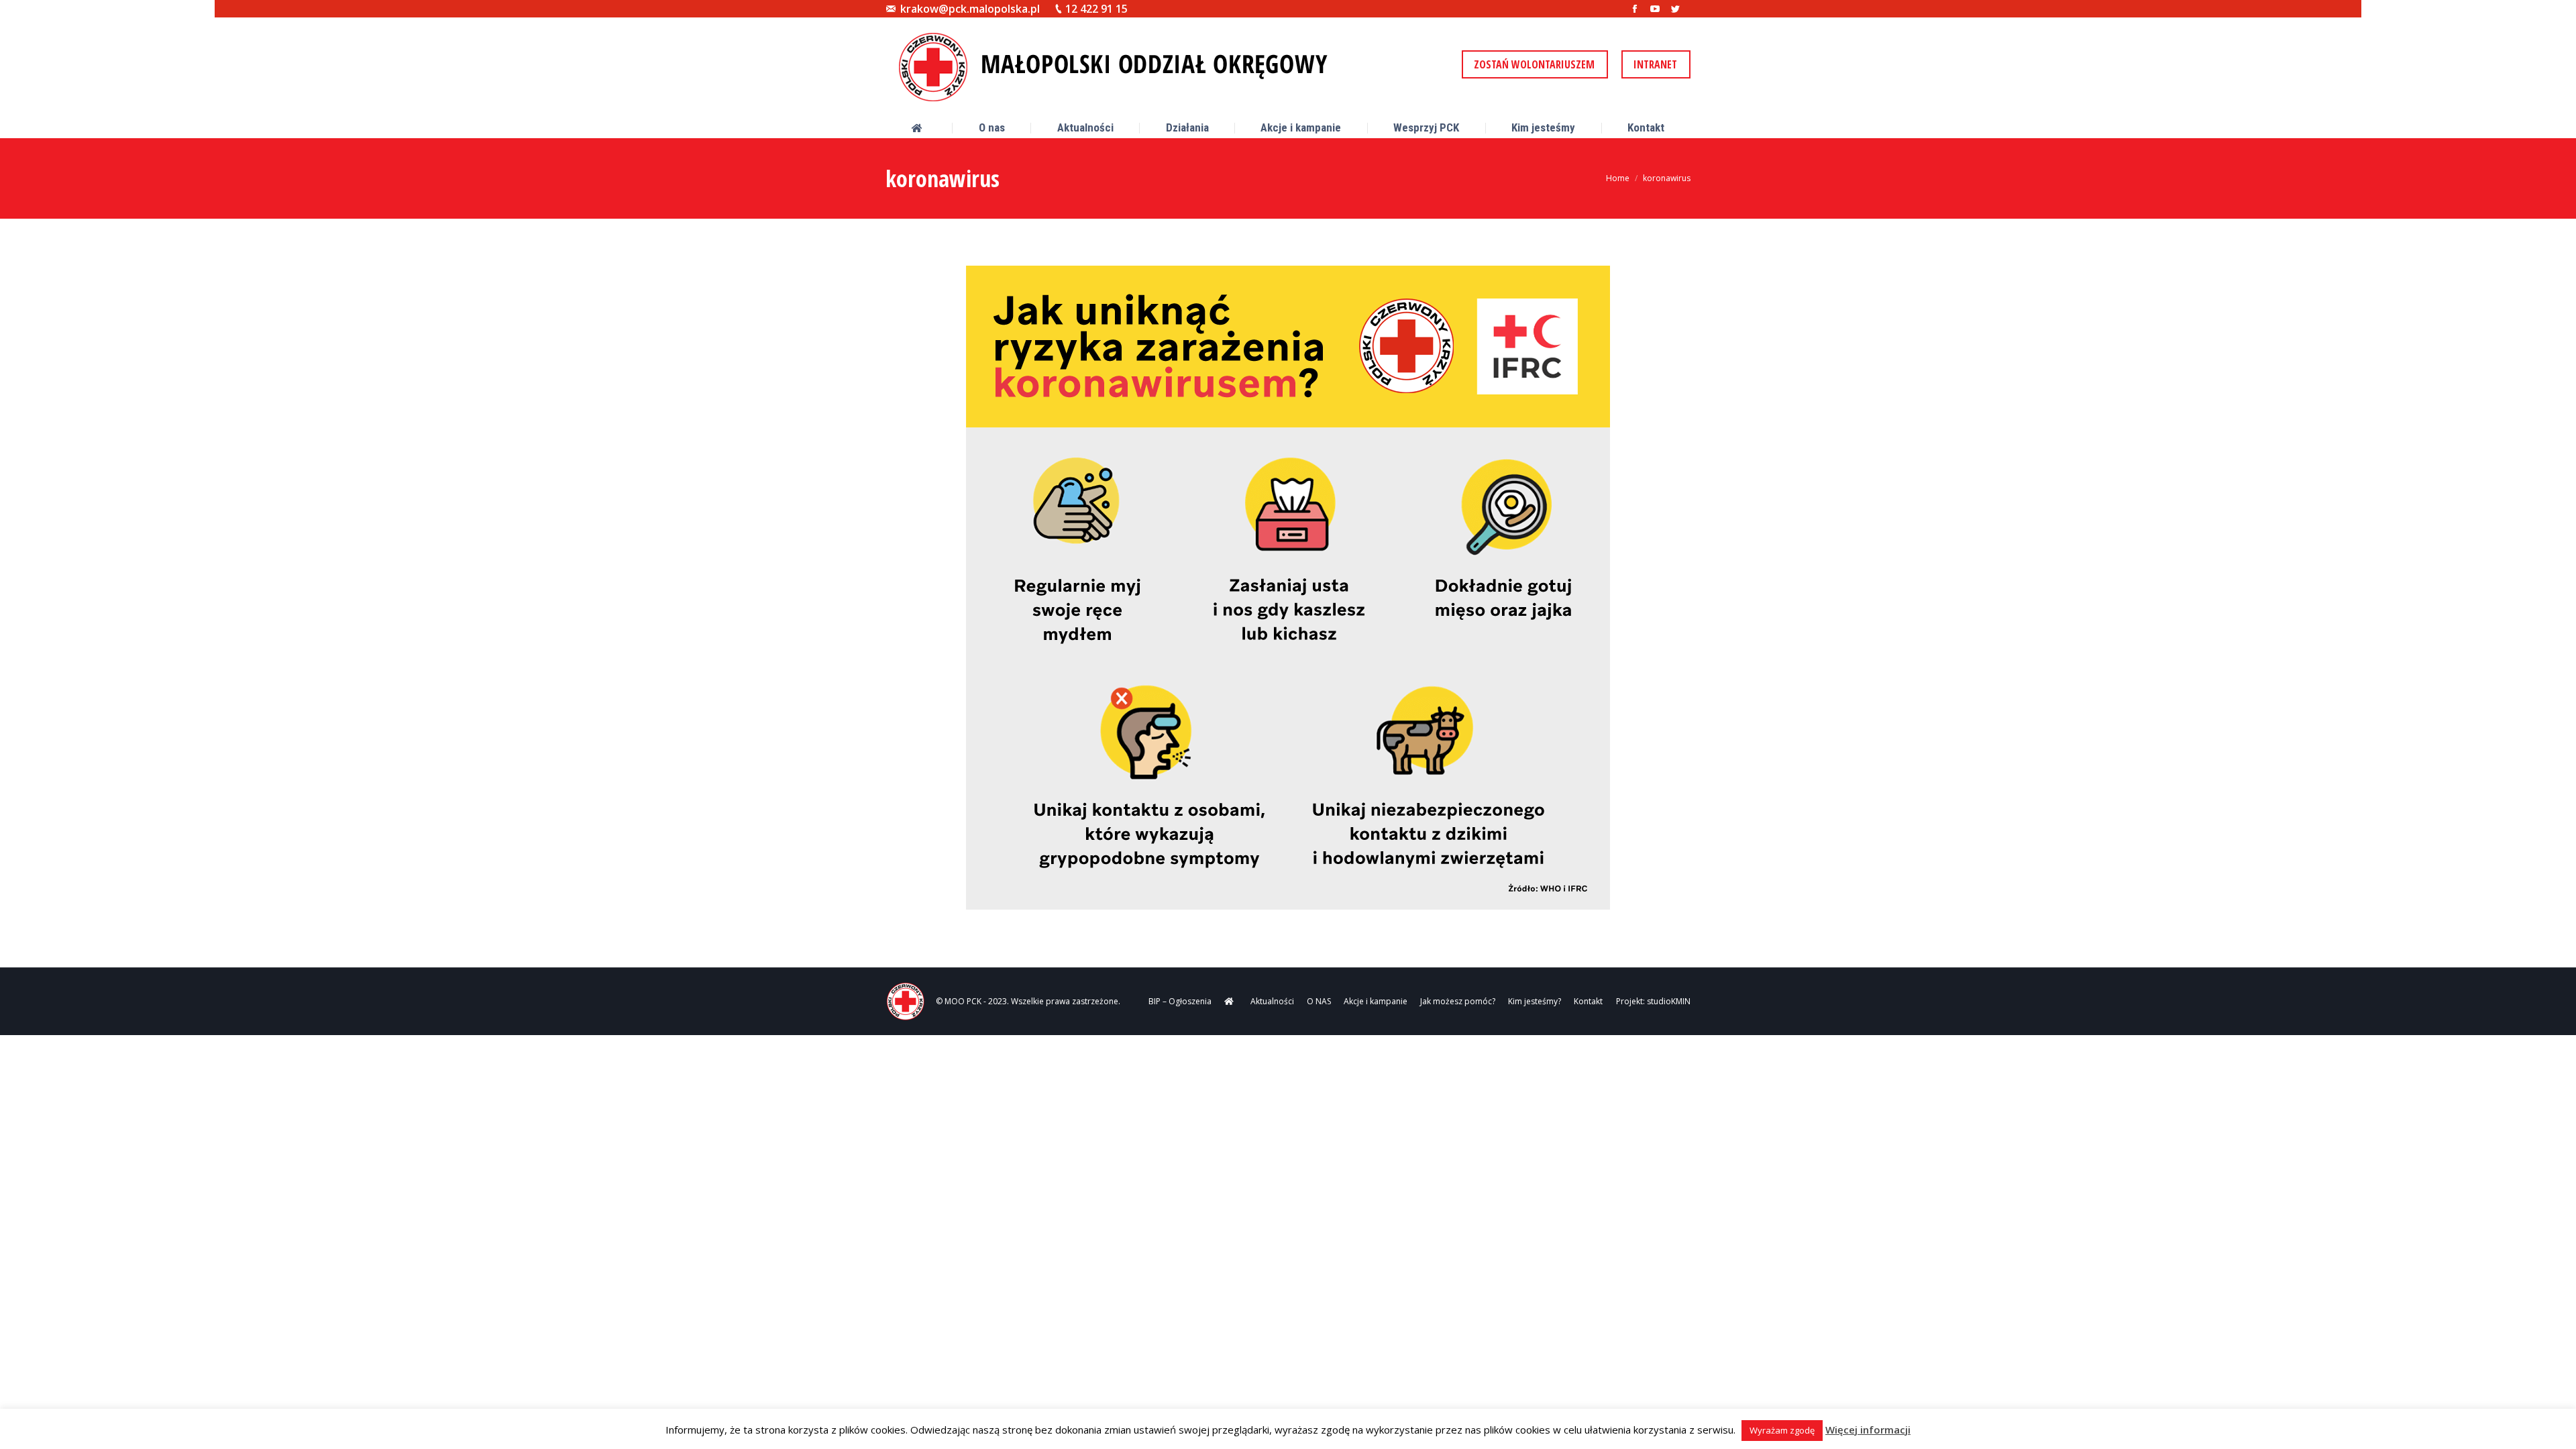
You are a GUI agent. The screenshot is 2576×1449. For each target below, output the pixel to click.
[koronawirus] (1288, 588)
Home (1618, 178)
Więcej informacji (1868, 1430)
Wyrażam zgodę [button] (1782, 1430)
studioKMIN (1669, 1001)
